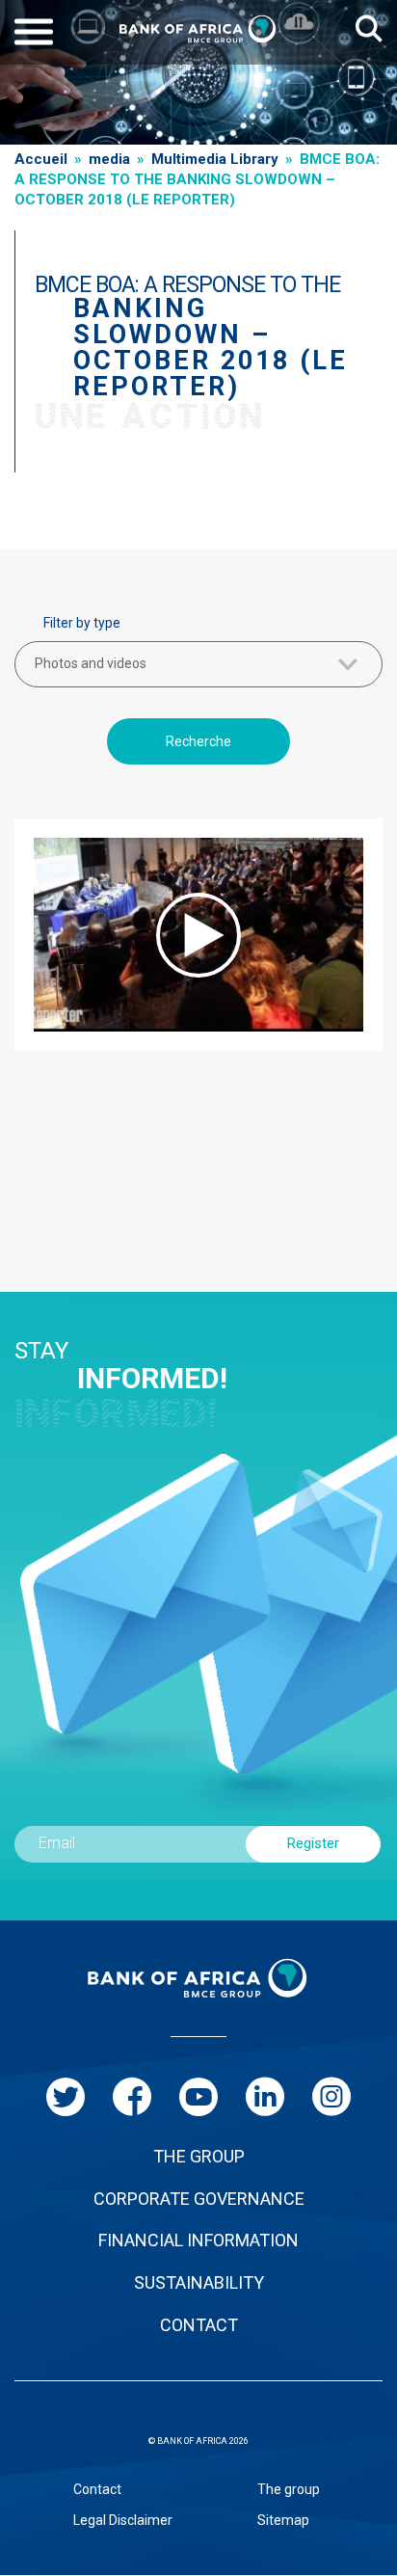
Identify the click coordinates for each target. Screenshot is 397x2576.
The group (289, 2489)
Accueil (41, 159)
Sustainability (199, 2282)
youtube (198, 2097)
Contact (97, 2489)
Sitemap (283, 2520)
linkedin (265, 2097)
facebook (132, 2097)
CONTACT (199, 2325)
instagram (331, 2097)
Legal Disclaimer (123, 2520)
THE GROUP (199, 2156)
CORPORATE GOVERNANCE (199, 2199)
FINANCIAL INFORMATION (198, 2240)
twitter (66, 2097)
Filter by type (82, 623)
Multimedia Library (215, 159)
